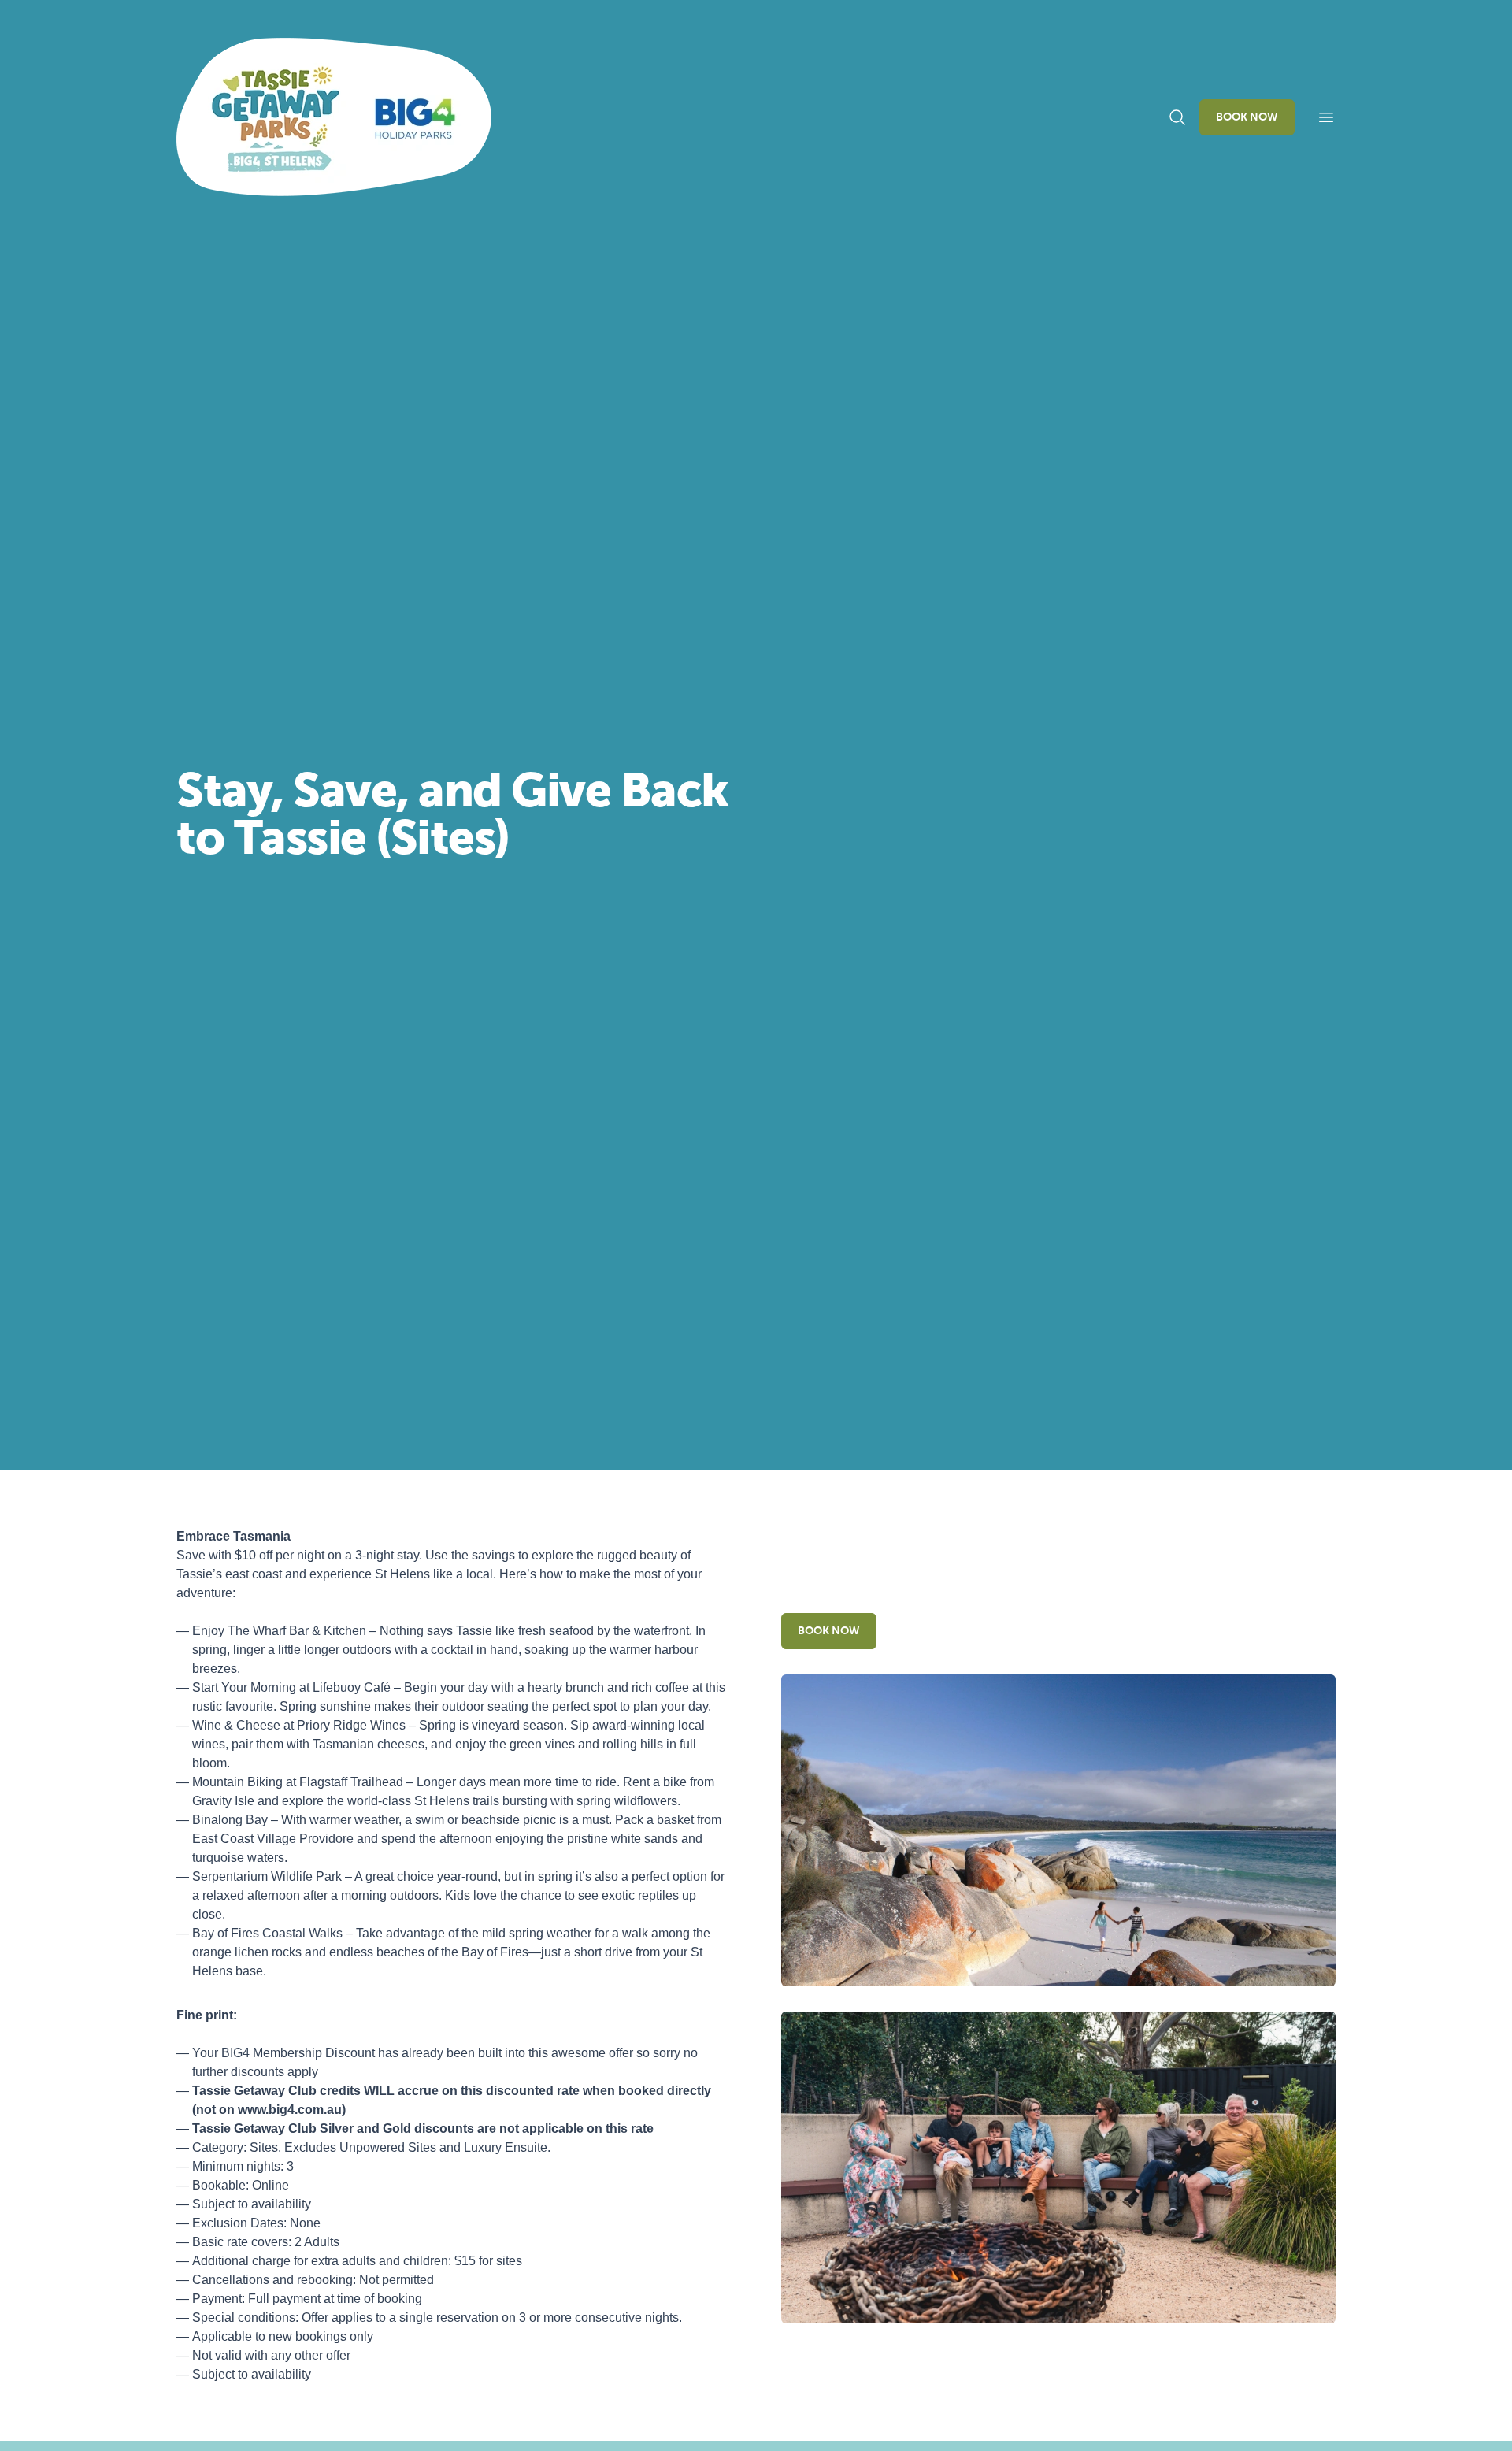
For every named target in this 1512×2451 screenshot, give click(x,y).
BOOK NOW (1247, 117)
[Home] (334, 117)
